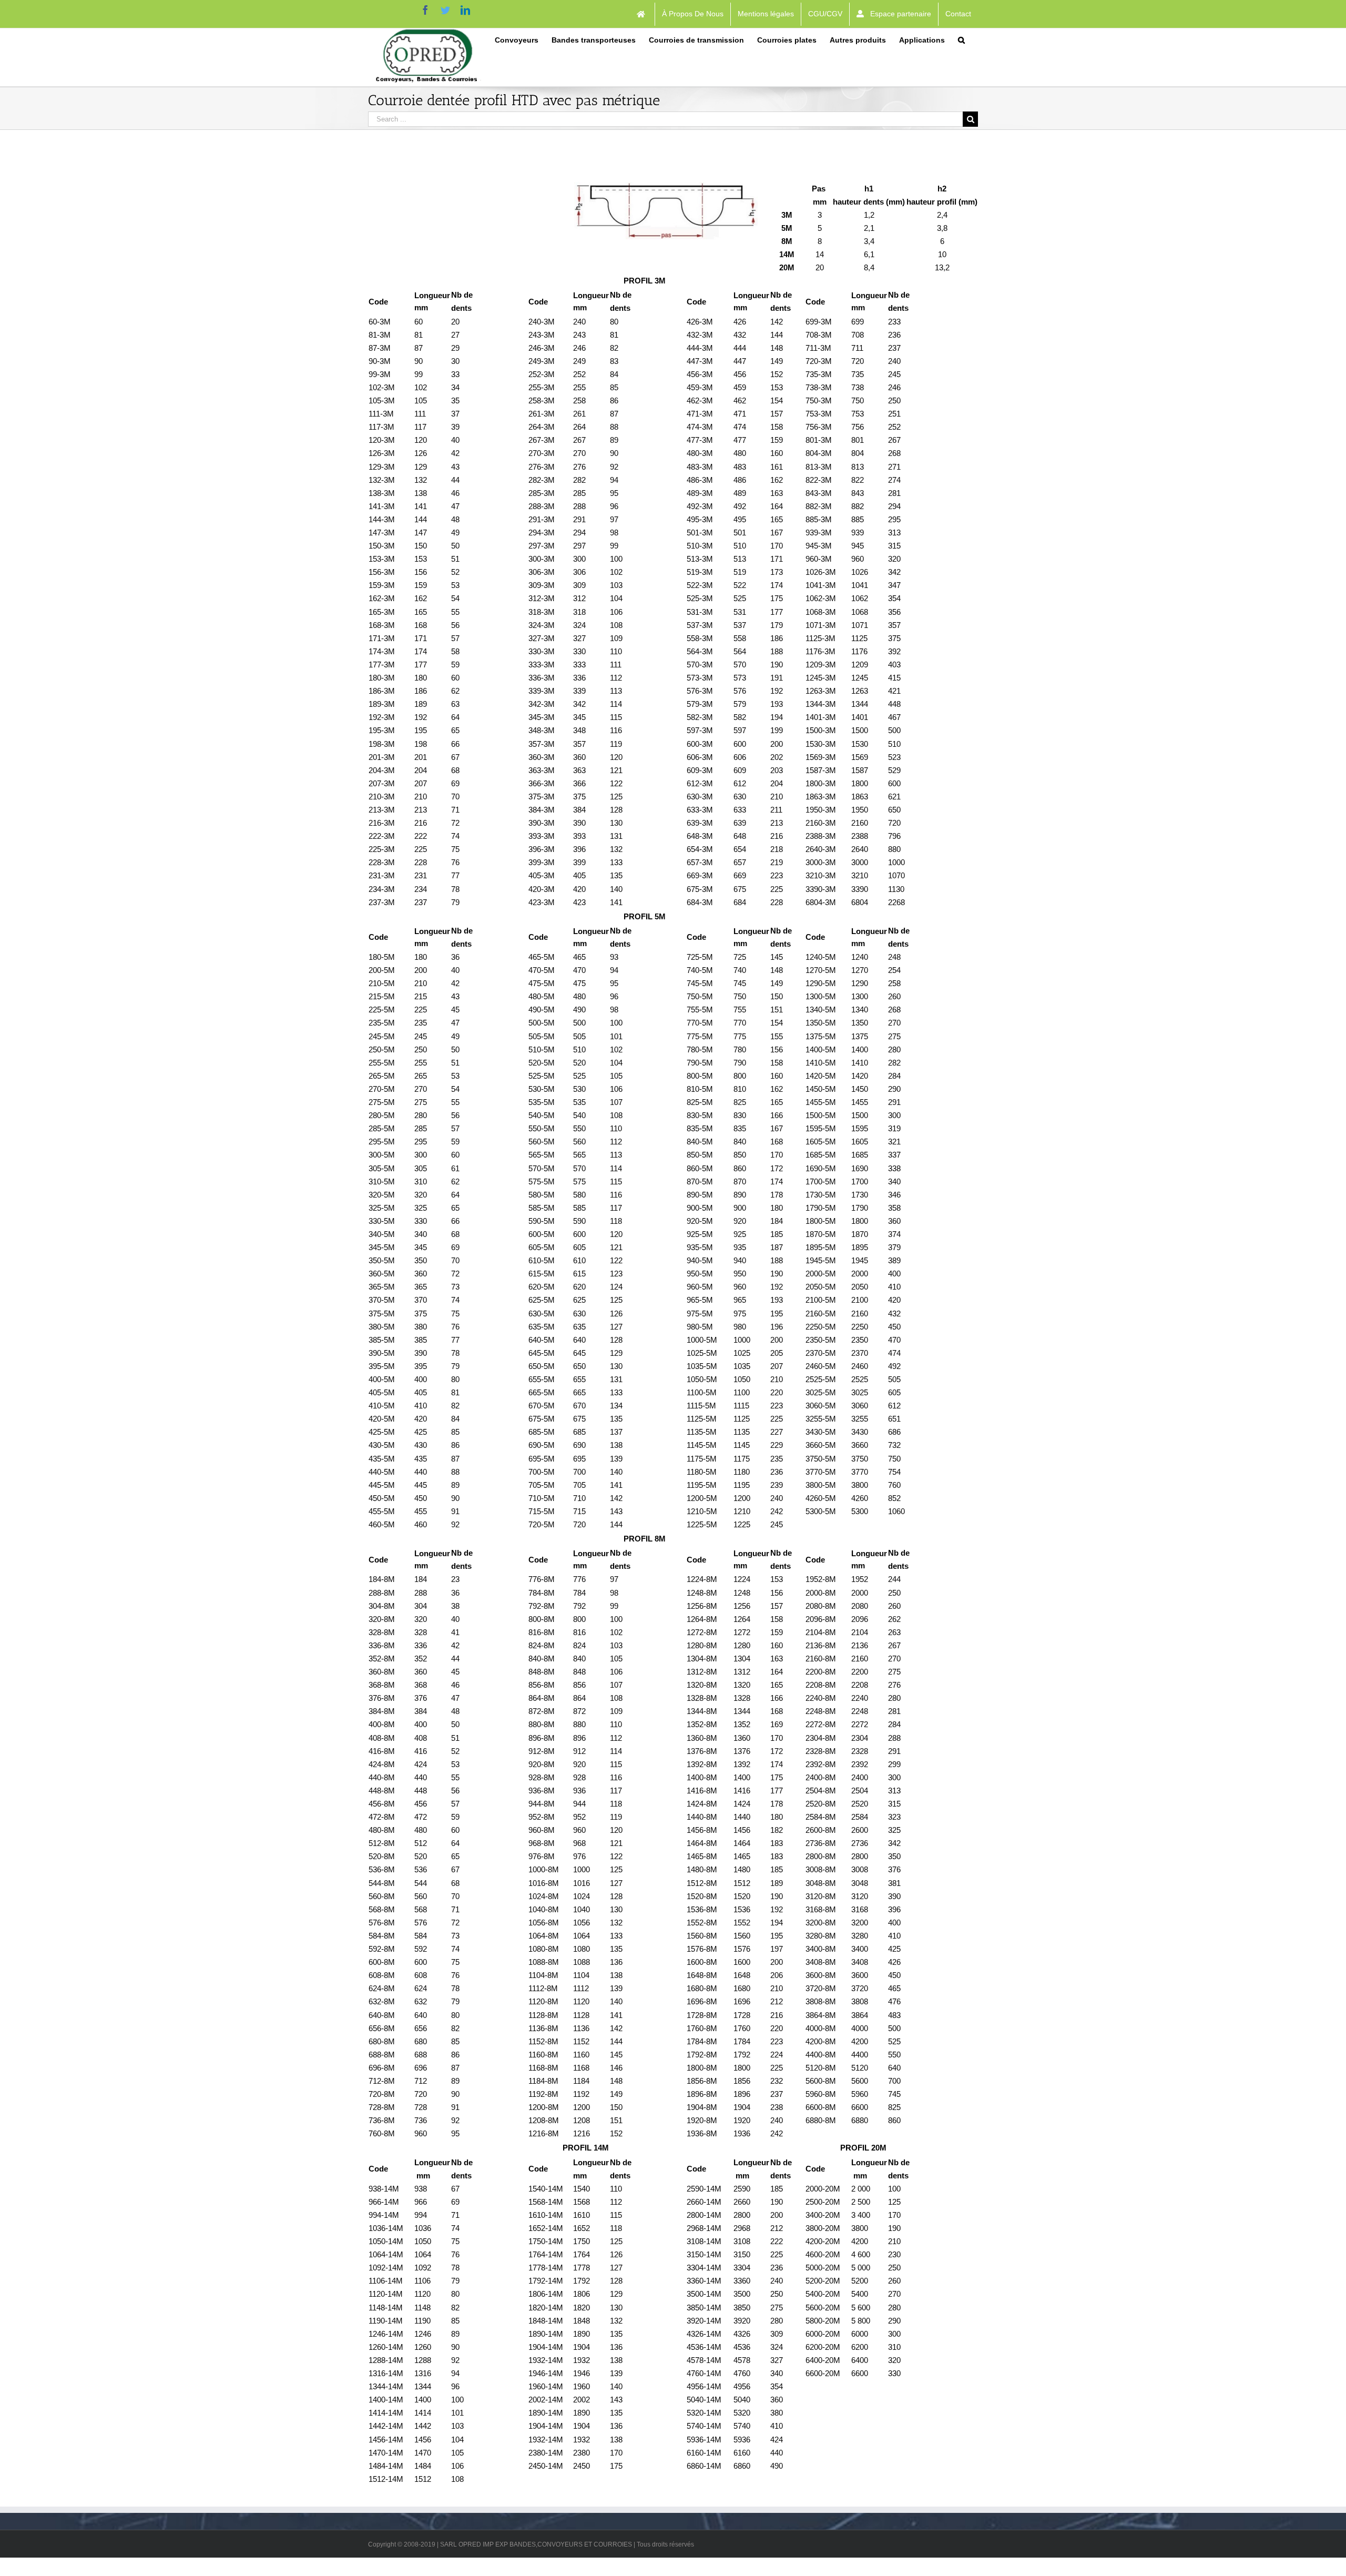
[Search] (961, 39)
